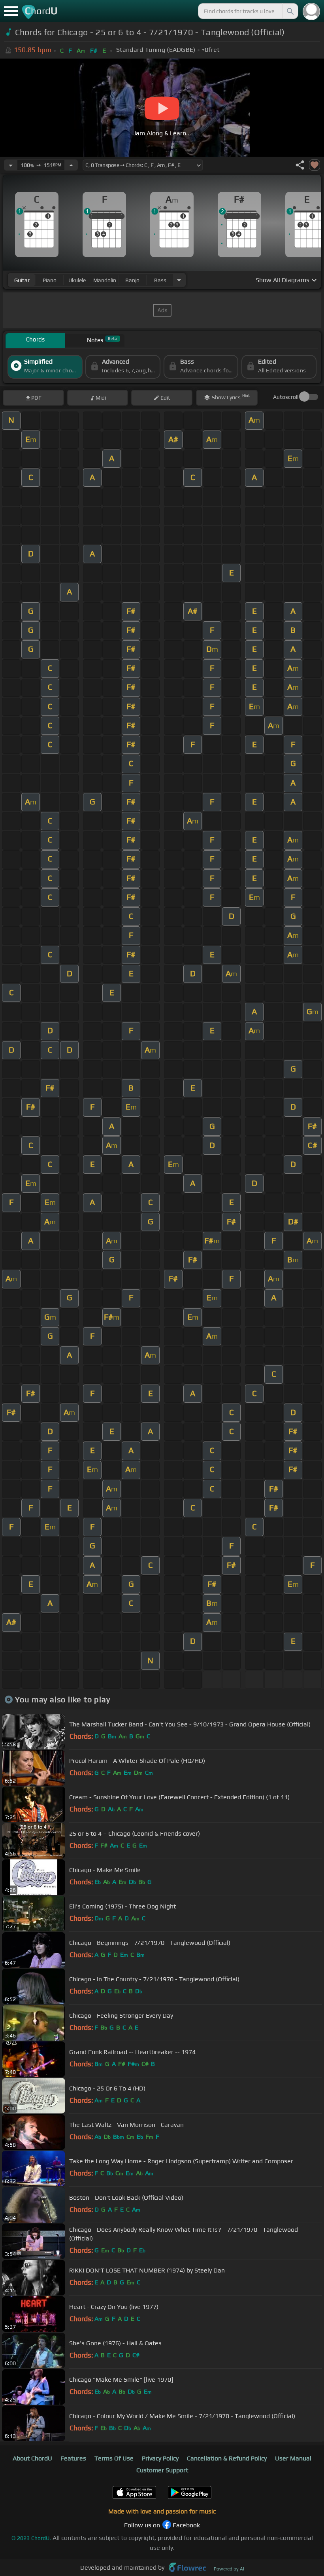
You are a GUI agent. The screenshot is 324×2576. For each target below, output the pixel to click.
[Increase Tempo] (71, 165)
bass (160, 280)
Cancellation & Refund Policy (227, 2458)
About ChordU (32, 2458)
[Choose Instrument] (179, 280)
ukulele (77, 280)
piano (50, 280)
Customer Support (162, 2470)
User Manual (293, 2458)
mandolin (105, 280)
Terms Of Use (114, 2458)
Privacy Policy (160, 2458)
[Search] (290, 11)
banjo (132, 280)
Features (73, 2458)
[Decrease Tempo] (11, 165)
